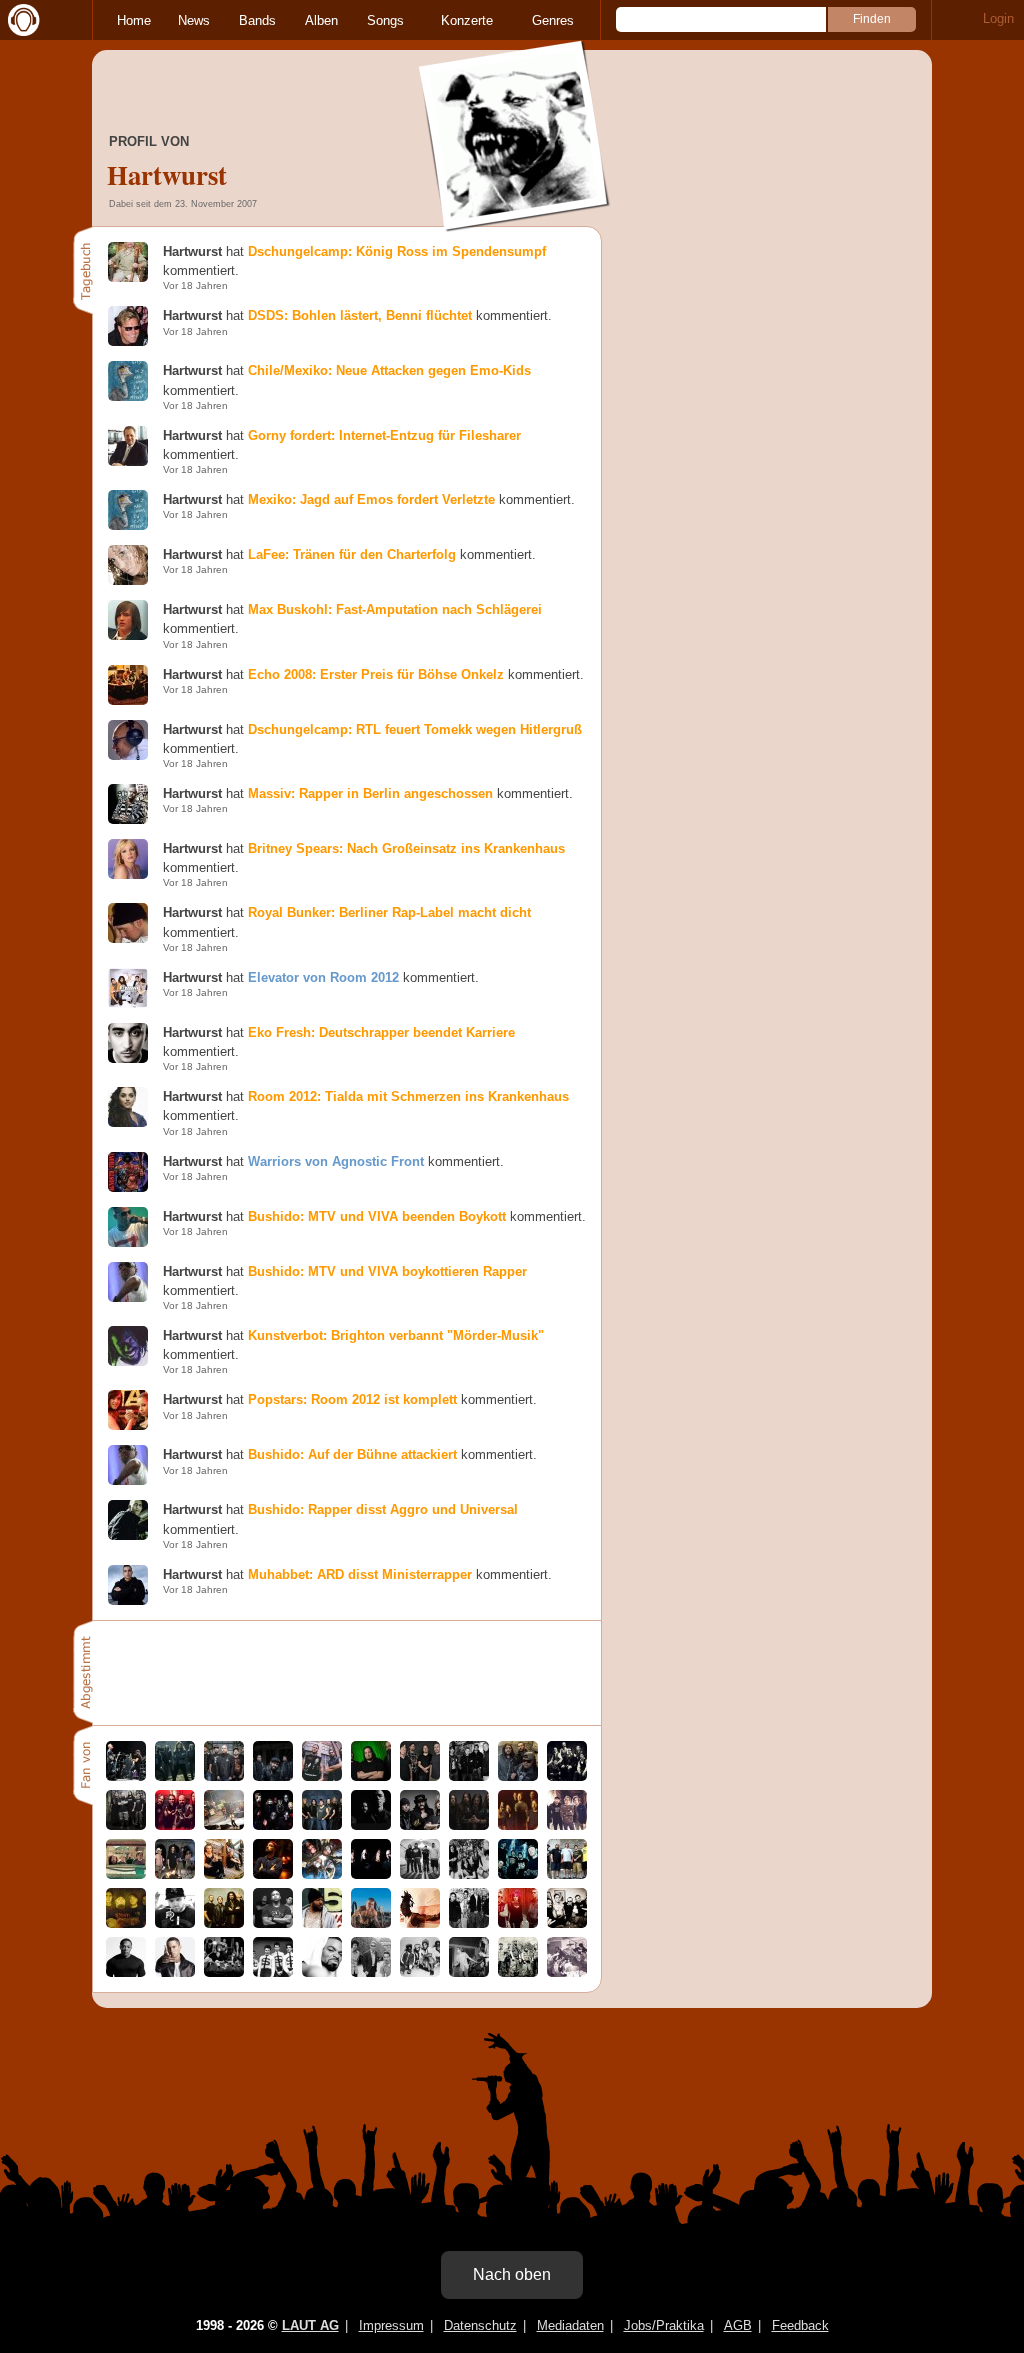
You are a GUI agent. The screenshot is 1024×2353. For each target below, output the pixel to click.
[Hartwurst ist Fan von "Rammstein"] (567, 1776)
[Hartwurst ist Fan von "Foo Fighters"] (518, 1825)
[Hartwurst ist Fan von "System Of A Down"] (224, 1923)
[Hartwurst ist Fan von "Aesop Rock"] (273, 1874)
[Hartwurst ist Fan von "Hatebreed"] (224, 1776)
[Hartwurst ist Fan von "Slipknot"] (273, 1825)
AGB (738, 2325)
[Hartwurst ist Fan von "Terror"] (469, 1776)
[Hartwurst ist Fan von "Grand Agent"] (322, 1923)
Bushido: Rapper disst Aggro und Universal (383, 1509)
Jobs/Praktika (664, 2325)
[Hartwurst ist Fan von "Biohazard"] (420, 1874)
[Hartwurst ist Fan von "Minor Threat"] (469, 1972)
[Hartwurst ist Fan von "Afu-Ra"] (420, 1923)
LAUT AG (310, 2325)
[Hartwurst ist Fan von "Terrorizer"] (371, 1874)
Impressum (391, 2325)
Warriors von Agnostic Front (336, 1161)
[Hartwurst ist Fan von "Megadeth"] (175, 1776)
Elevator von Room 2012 (323, 977)
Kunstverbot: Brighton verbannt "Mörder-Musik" (396, 1335)
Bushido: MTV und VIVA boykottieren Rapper (387, 1271)
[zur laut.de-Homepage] (20, 20)
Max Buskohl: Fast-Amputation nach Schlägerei (395, 609)
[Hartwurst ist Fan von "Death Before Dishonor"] (567, 1874)
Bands (257, 20)
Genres (553, 20)
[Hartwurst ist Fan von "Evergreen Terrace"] (567, 1825)
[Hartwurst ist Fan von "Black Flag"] (469, 1874)
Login (998, 18)
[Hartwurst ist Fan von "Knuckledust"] (567, 1972)
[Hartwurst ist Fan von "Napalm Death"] (126, 1874)
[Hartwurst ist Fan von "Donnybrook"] (273, 1923)
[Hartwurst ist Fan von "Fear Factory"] (371, 1776)
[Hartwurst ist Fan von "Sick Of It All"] (420, 1776)
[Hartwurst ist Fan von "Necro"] (175, 1923)
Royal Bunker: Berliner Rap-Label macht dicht (389, 912)
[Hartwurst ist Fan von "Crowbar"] (126, 1825)
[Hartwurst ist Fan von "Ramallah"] (273, 1776)
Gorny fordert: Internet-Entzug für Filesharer (384, 435)
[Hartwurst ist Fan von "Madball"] (518, 1776)
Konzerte (467, 20)
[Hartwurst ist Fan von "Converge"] (371, 1825)
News (194, 20)
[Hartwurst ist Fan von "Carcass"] (322, 1874)
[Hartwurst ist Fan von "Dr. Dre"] (126, 1972)
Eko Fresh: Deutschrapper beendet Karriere (381, 1032)
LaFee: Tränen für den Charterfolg (352, 554)
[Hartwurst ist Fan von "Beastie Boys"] (371, 1972)
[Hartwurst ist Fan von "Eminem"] (175, 1972)
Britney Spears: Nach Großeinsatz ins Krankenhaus (406, 848)
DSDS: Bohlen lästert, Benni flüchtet (360, 315)
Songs (385, 20)
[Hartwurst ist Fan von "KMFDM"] (518, 1923)
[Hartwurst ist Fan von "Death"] (224, 1874)
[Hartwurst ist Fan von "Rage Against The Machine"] (224, 1825)
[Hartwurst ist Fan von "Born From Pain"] (518, 1972)
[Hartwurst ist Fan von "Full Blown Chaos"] (126, 1923)
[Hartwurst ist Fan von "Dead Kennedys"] (273, 1972)
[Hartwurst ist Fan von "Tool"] (175, 1874)
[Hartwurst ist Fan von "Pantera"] (322, 1776)
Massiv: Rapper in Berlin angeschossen (370, 793)
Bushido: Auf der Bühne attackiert (352, 1454)
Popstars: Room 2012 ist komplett (352, 1399)
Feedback (800, 2325)
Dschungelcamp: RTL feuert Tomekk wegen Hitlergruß (415, 729)
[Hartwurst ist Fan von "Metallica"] (126, 1776)
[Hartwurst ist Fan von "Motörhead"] (420, 1825)
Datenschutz (480, 2325)
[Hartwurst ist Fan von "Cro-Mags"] (371, 1923)
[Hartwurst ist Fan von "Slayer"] (175, 1825)
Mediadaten (570, 2325)
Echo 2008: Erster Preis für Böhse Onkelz (376, 674)
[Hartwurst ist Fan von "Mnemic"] (567, 1923)
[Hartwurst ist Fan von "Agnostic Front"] (518, 1874)
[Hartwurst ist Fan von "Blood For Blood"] (469, 1923)
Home (134, 20)
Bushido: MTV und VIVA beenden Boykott (377, 1216)
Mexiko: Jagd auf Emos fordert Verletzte (371, 499)
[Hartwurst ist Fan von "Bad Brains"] (420, 1972)
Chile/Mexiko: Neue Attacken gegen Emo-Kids (389, 370)
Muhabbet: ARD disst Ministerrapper (360, 1574)
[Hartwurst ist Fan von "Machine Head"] (469, 1825)
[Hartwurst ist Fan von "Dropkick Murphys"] (224, 1972)
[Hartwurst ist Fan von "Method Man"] (322, 1972)
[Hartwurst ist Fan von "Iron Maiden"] (322, 1825)
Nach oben (512, 2274)
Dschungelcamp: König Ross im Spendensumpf (397, 251)
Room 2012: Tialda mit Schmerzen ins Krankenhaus (408, 1096)
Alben (321, 20)
